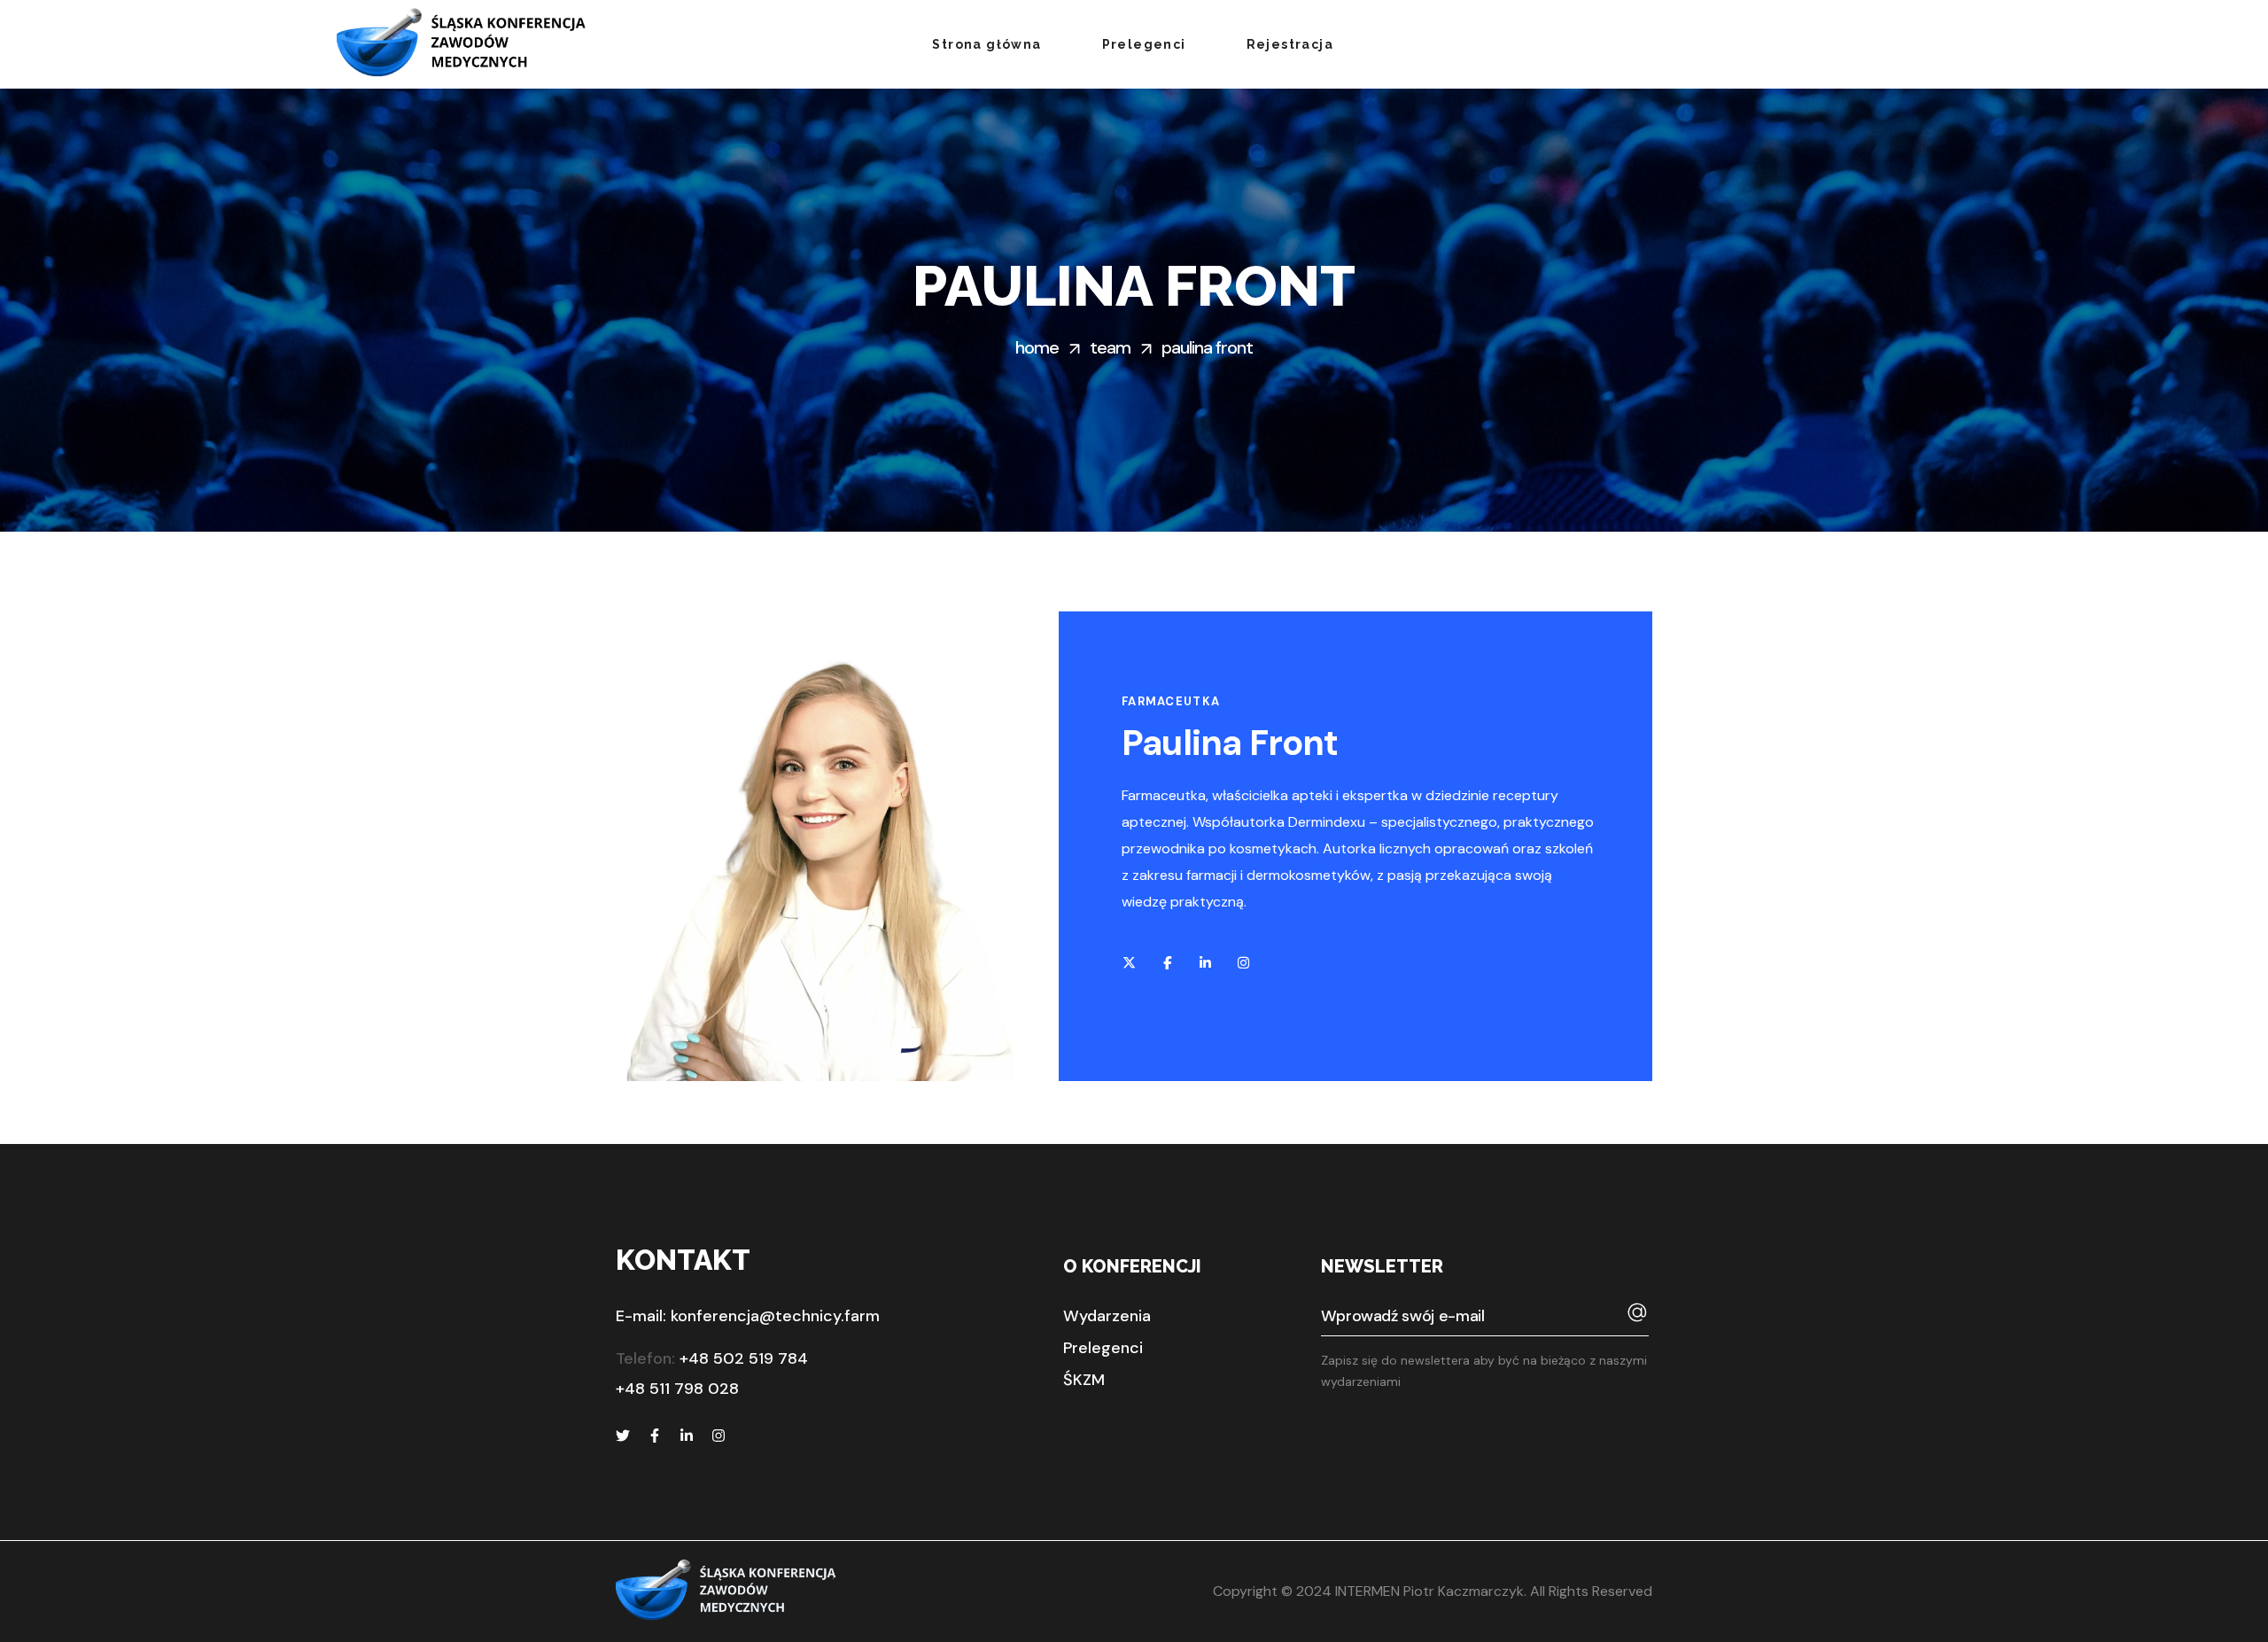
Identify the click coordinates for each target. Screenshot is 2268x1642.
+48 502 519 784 (744, 1358)
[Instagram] (718, 1436)
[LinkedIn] (687, 1436)
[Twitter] (623, 1436)
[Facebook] (655, 1436)
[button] (1107, 1316)
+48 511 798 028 (677, 1389)
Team (1110, 347)
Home (1037, 347)
